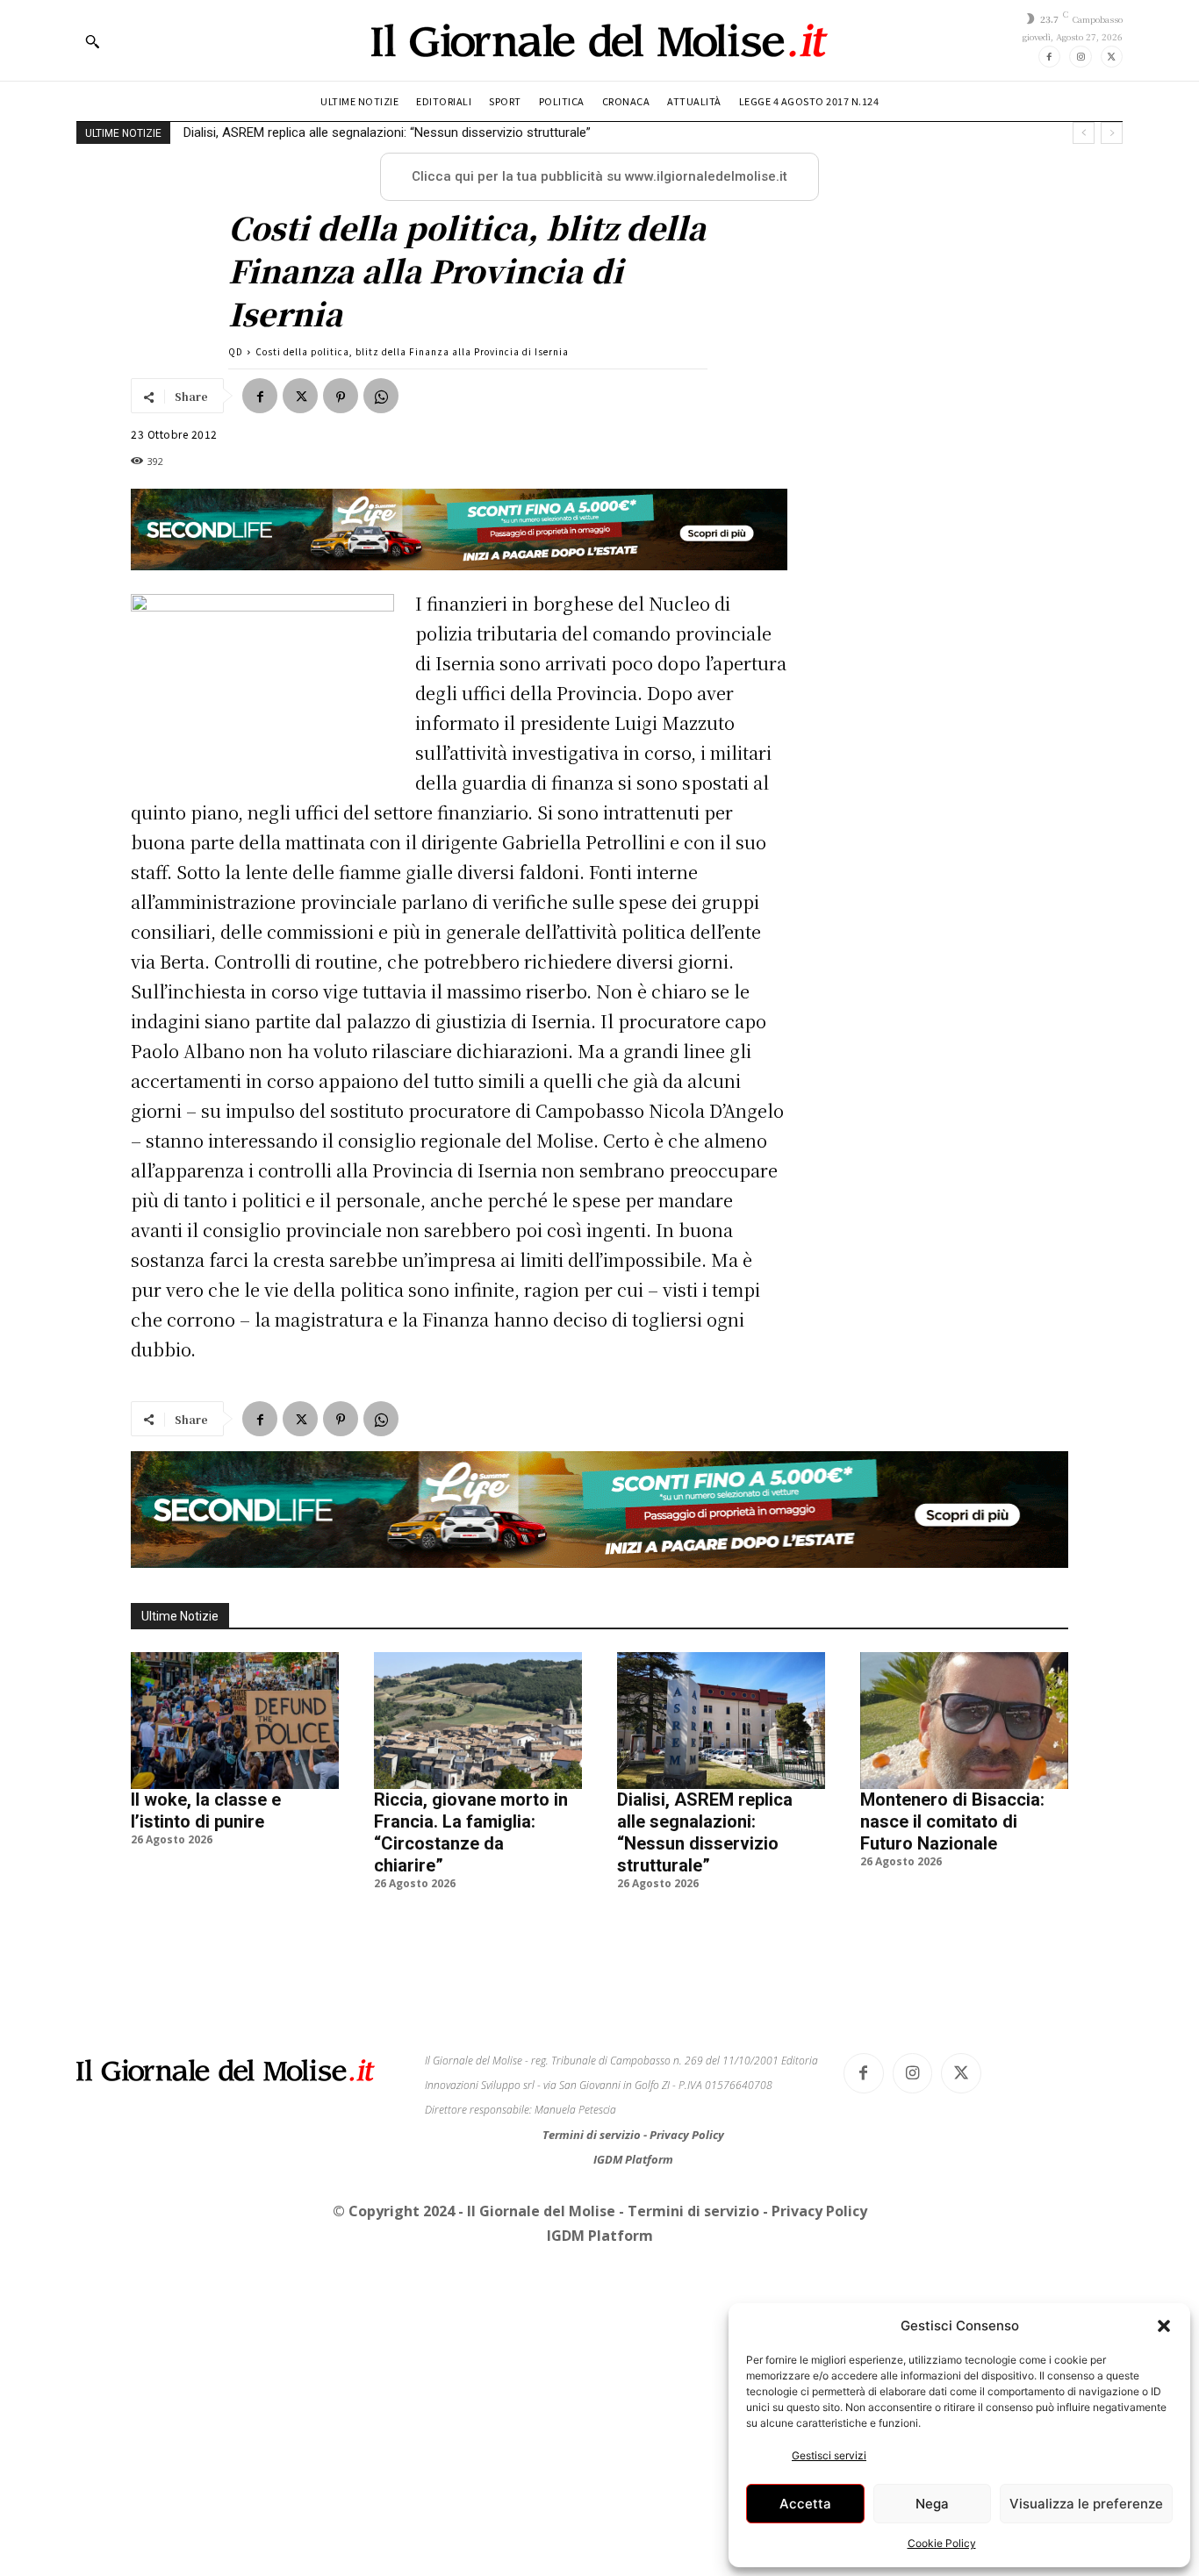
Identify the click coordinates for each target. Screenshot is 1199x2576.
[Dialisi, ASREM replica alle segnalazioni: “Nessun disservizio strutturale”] (721, 1721)
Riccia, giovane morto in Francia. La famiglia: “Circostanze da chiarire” (471, 1832)
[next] (1112, 133)
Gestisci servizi (829, 2455)
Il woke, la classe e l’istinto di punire (206, 1810)
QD (236, 351)
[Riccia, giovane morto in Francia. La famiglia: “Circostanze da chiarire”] (478, 1721)
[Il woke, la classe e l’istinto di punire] (235, 1721)
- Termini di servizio (691, 2211)
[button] (1164, 2326)
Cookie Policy (942, 2543)
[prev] (1084, 133)
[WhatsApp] (381, 396)
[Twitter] (1112, 57)
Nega (932, 2504)
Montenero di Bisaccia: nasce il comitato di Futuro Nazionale (360, 132)
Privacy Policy (687, 2135)
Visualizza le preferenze (1086, 2504)
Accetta (805, 2504)
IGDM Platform (633, 2159)
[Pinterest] (341, 396)
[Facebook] (1049, 57)
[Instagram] (1080, 57)
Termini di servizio (593, 2135)
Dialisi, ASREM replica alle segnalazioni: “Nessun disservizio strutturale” (705, 1832)
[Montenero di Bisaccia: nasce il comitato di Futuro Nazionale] (964, 1721)
